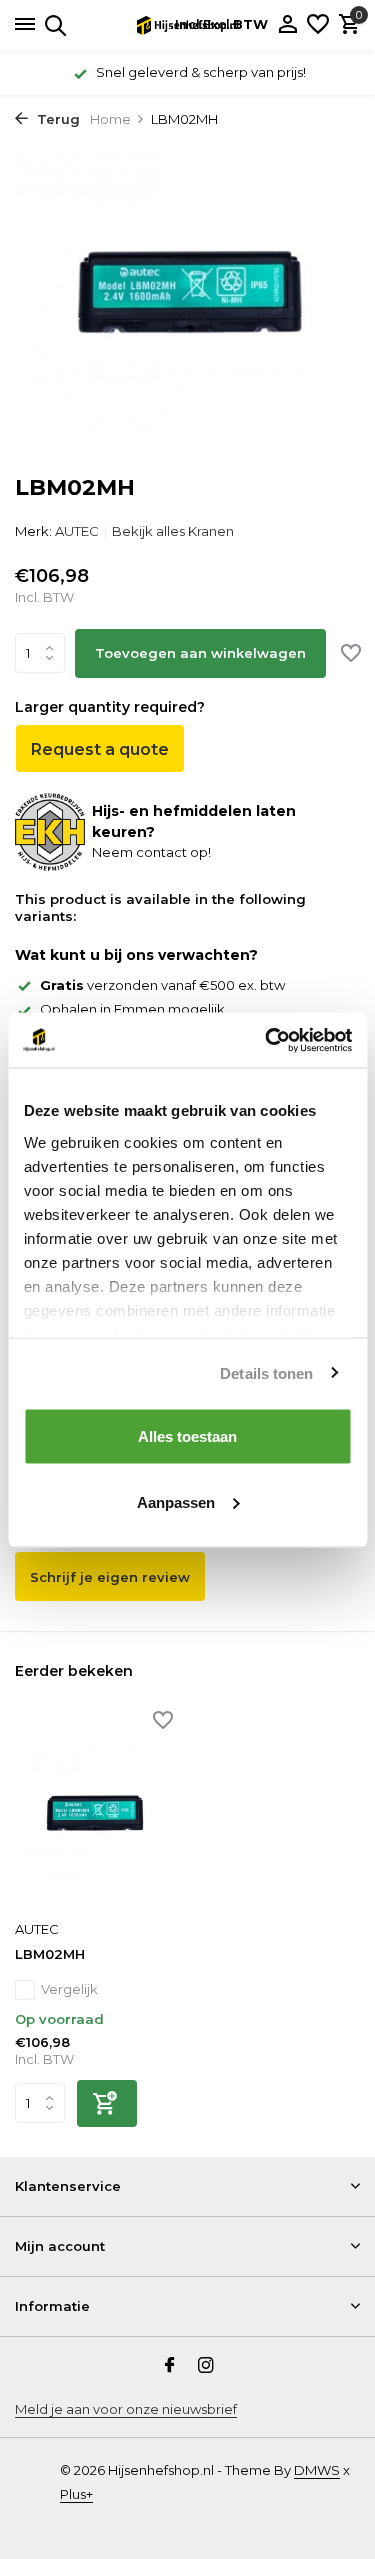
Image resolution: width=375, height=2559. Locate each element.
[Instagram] (206, 2367)
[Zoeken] (52, 25)
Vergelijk (69, 1989)
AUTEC (77, 531)
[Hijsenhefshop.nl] (188, 25)
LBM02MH (50, 1954)
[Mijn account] (287, 25)
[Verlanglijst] (318, 25)
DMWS (317, 2470)
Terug (56, 119)
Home (110, 119)
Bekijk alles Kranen (173, 531)
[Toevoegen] (107, 2103)
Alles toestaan (187, 1436)
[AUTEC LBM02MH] (94, 1811)
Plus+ (76, 2494)
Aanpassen (176, 1501)
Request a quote (100, 749)
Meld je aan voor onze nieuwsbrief (126, 2409)
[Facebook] (170, 2367)
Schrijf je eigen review (110, 1577)
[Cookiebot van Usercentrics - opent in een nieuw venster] (267, 1040)
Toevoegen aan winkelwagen (200, 653)
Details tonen (266, 1372)
